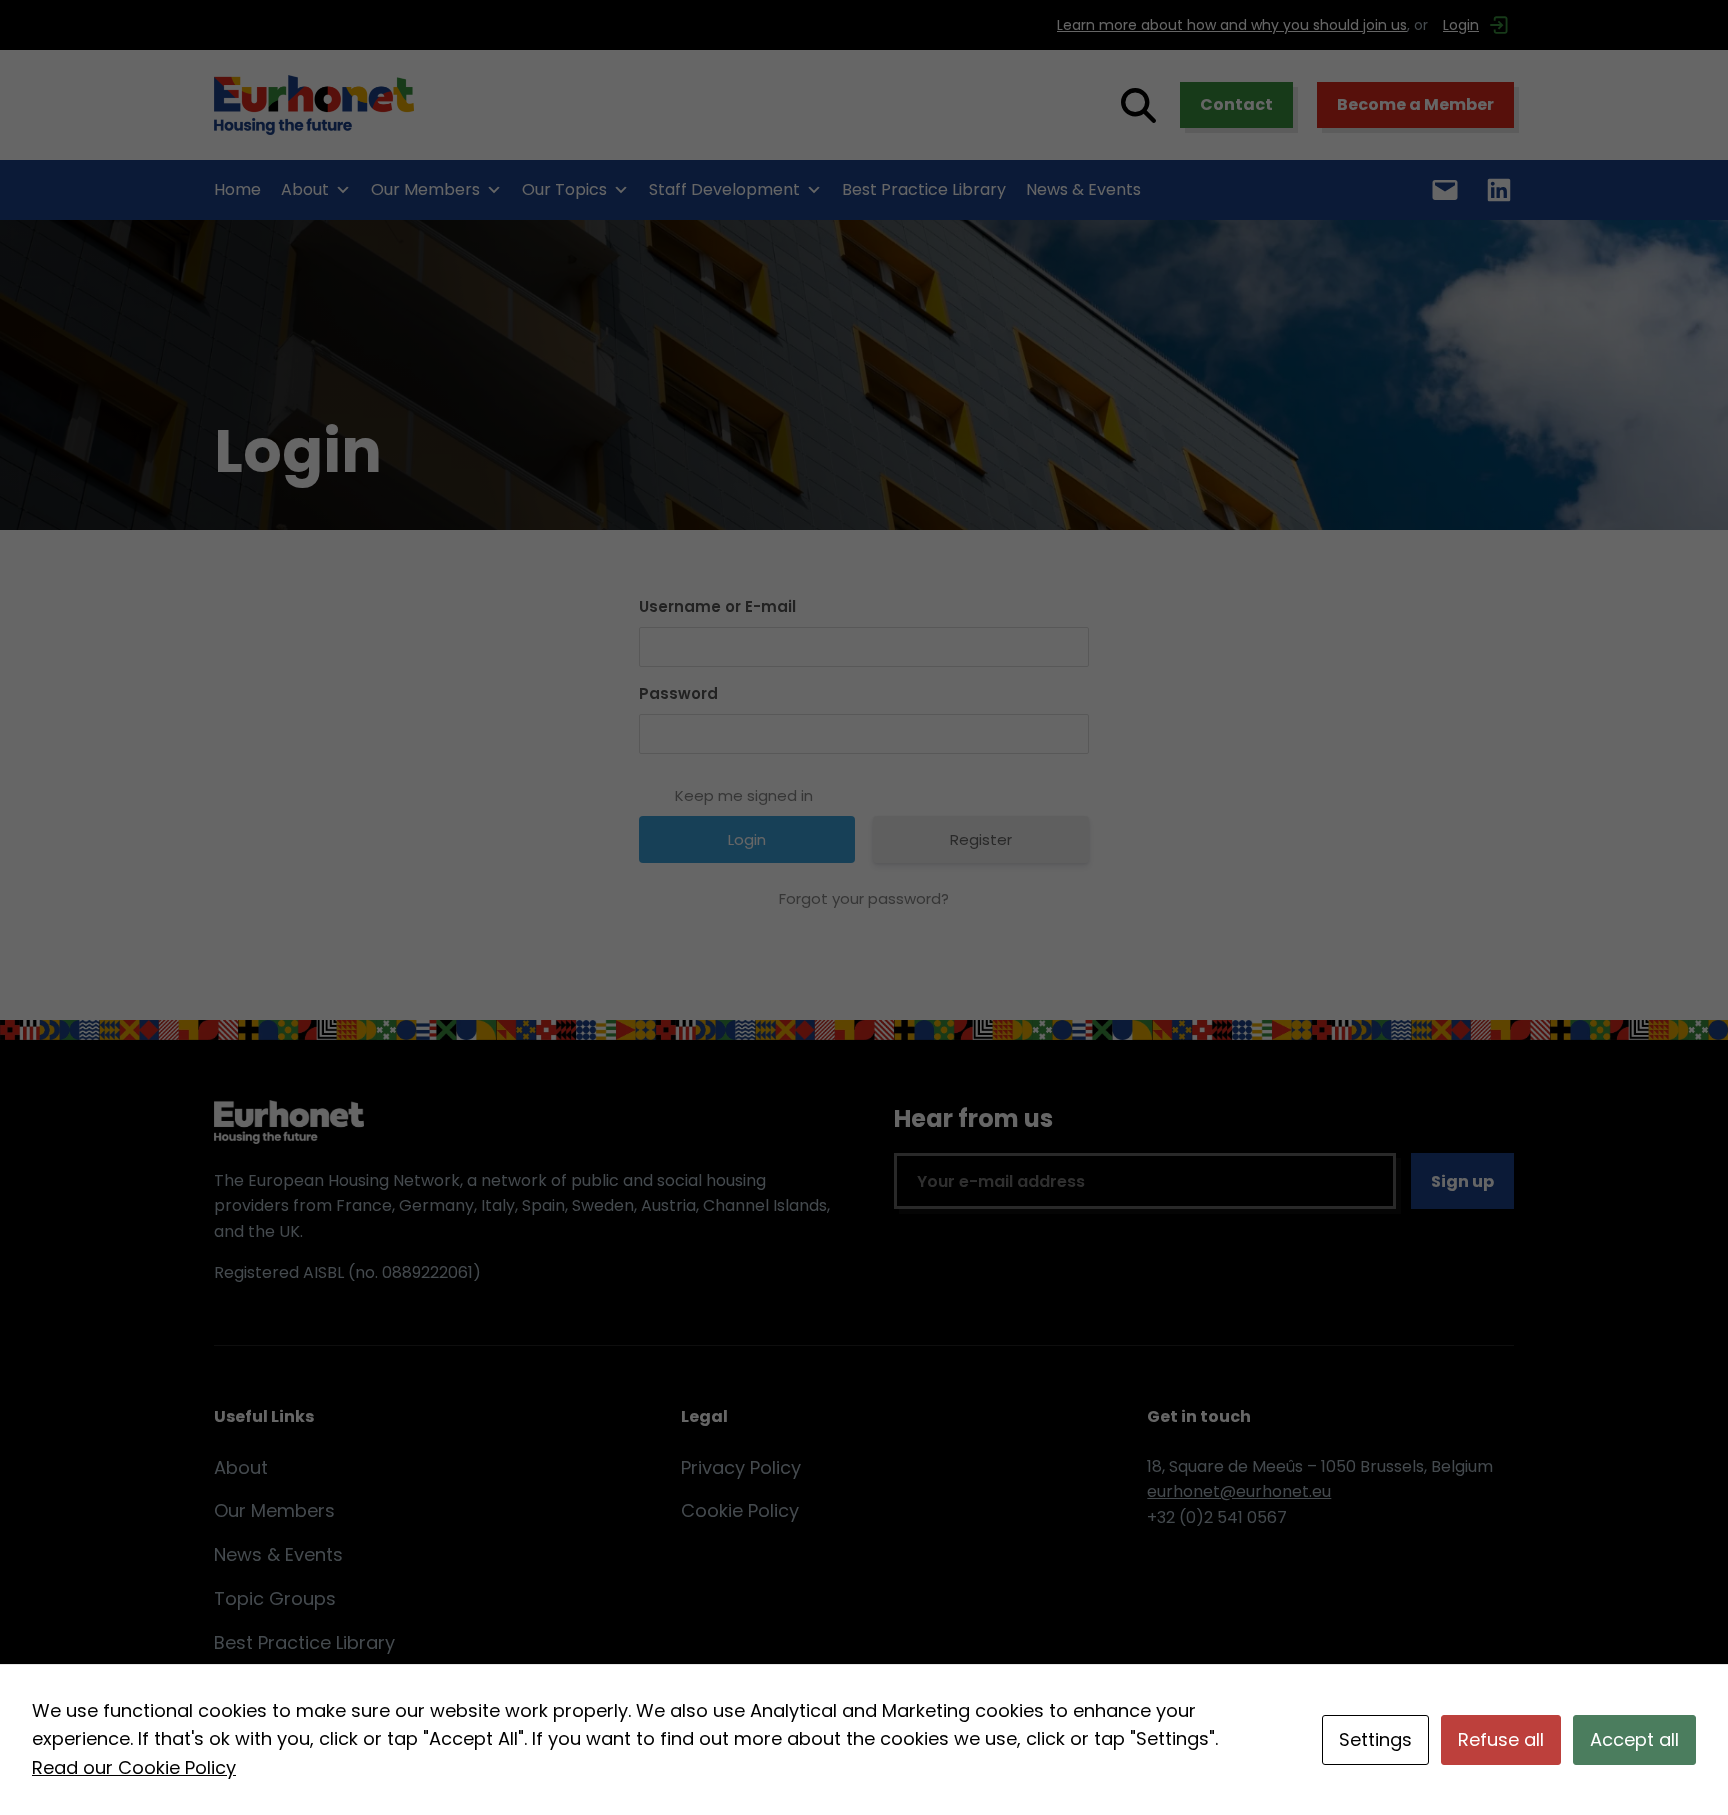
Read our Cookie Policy (134, 1767)
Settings (1375, 1739)
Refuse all (1501, 1739)
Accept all (1634, 1739)
